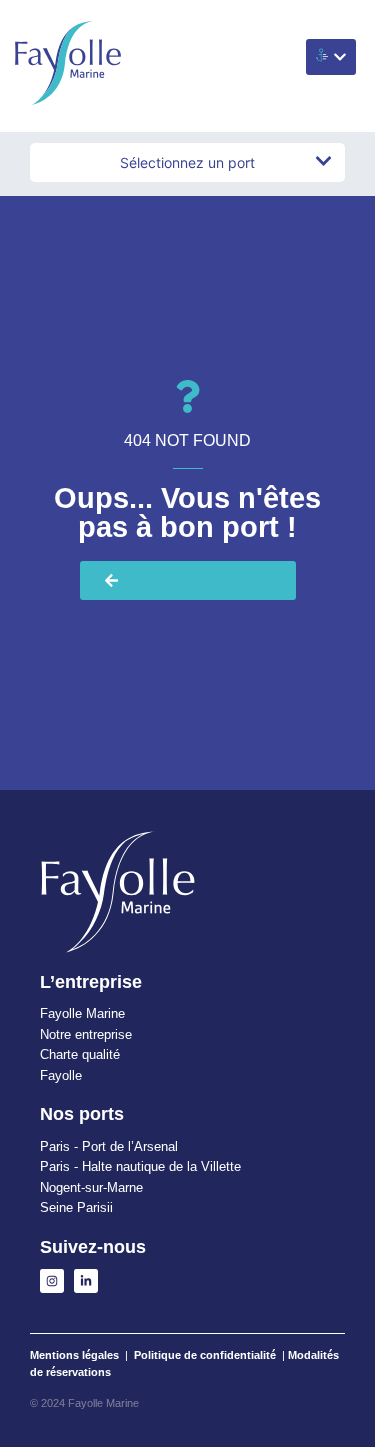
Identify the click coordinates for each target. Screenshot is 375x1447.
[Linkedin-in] (86, 1281)
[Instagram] (52, 1281)
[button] (331, 57)
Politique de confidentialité (205, 1355)
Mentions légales (74, 1355)
